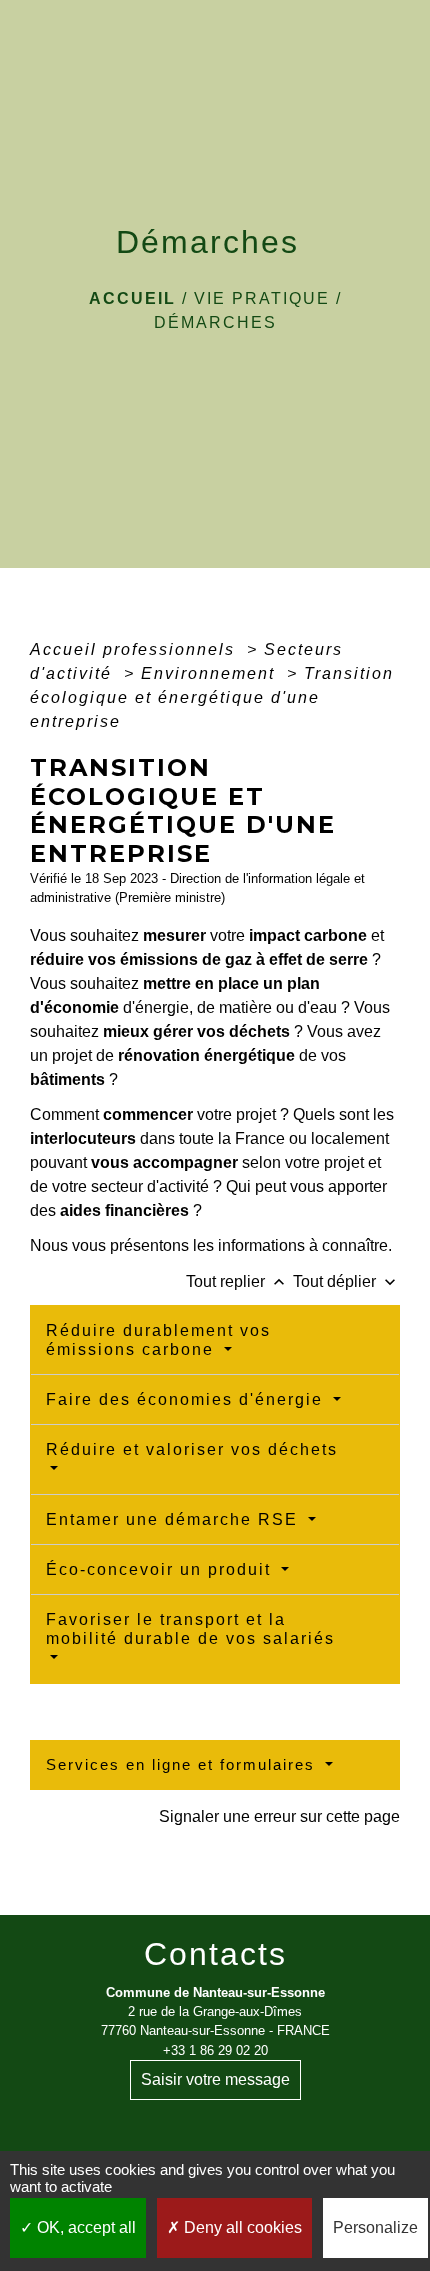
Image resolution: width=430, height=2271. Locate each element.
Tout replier (237, 1281)
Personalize (375, 2227)
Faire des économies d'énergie (187, 1399)
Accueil (132, 298)
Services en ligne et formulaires (183, 1764)
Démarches (215, 322)
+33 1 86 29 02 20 (215, 2050)
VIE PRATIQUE (262, 298)
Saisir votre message (215, 2079)
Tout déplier (346, 1281)
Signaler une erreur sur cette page (279, 1816)
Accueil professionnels (135, 649)
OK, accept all (84, 2227)
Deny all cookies (241, 2227)
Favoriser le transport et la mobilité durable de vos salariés (190, 1629)
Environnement (211, 673)
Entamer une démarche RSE (175, 1519)
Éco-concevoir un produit (161, 1569)
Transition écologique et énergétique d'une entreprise (212, 697)
